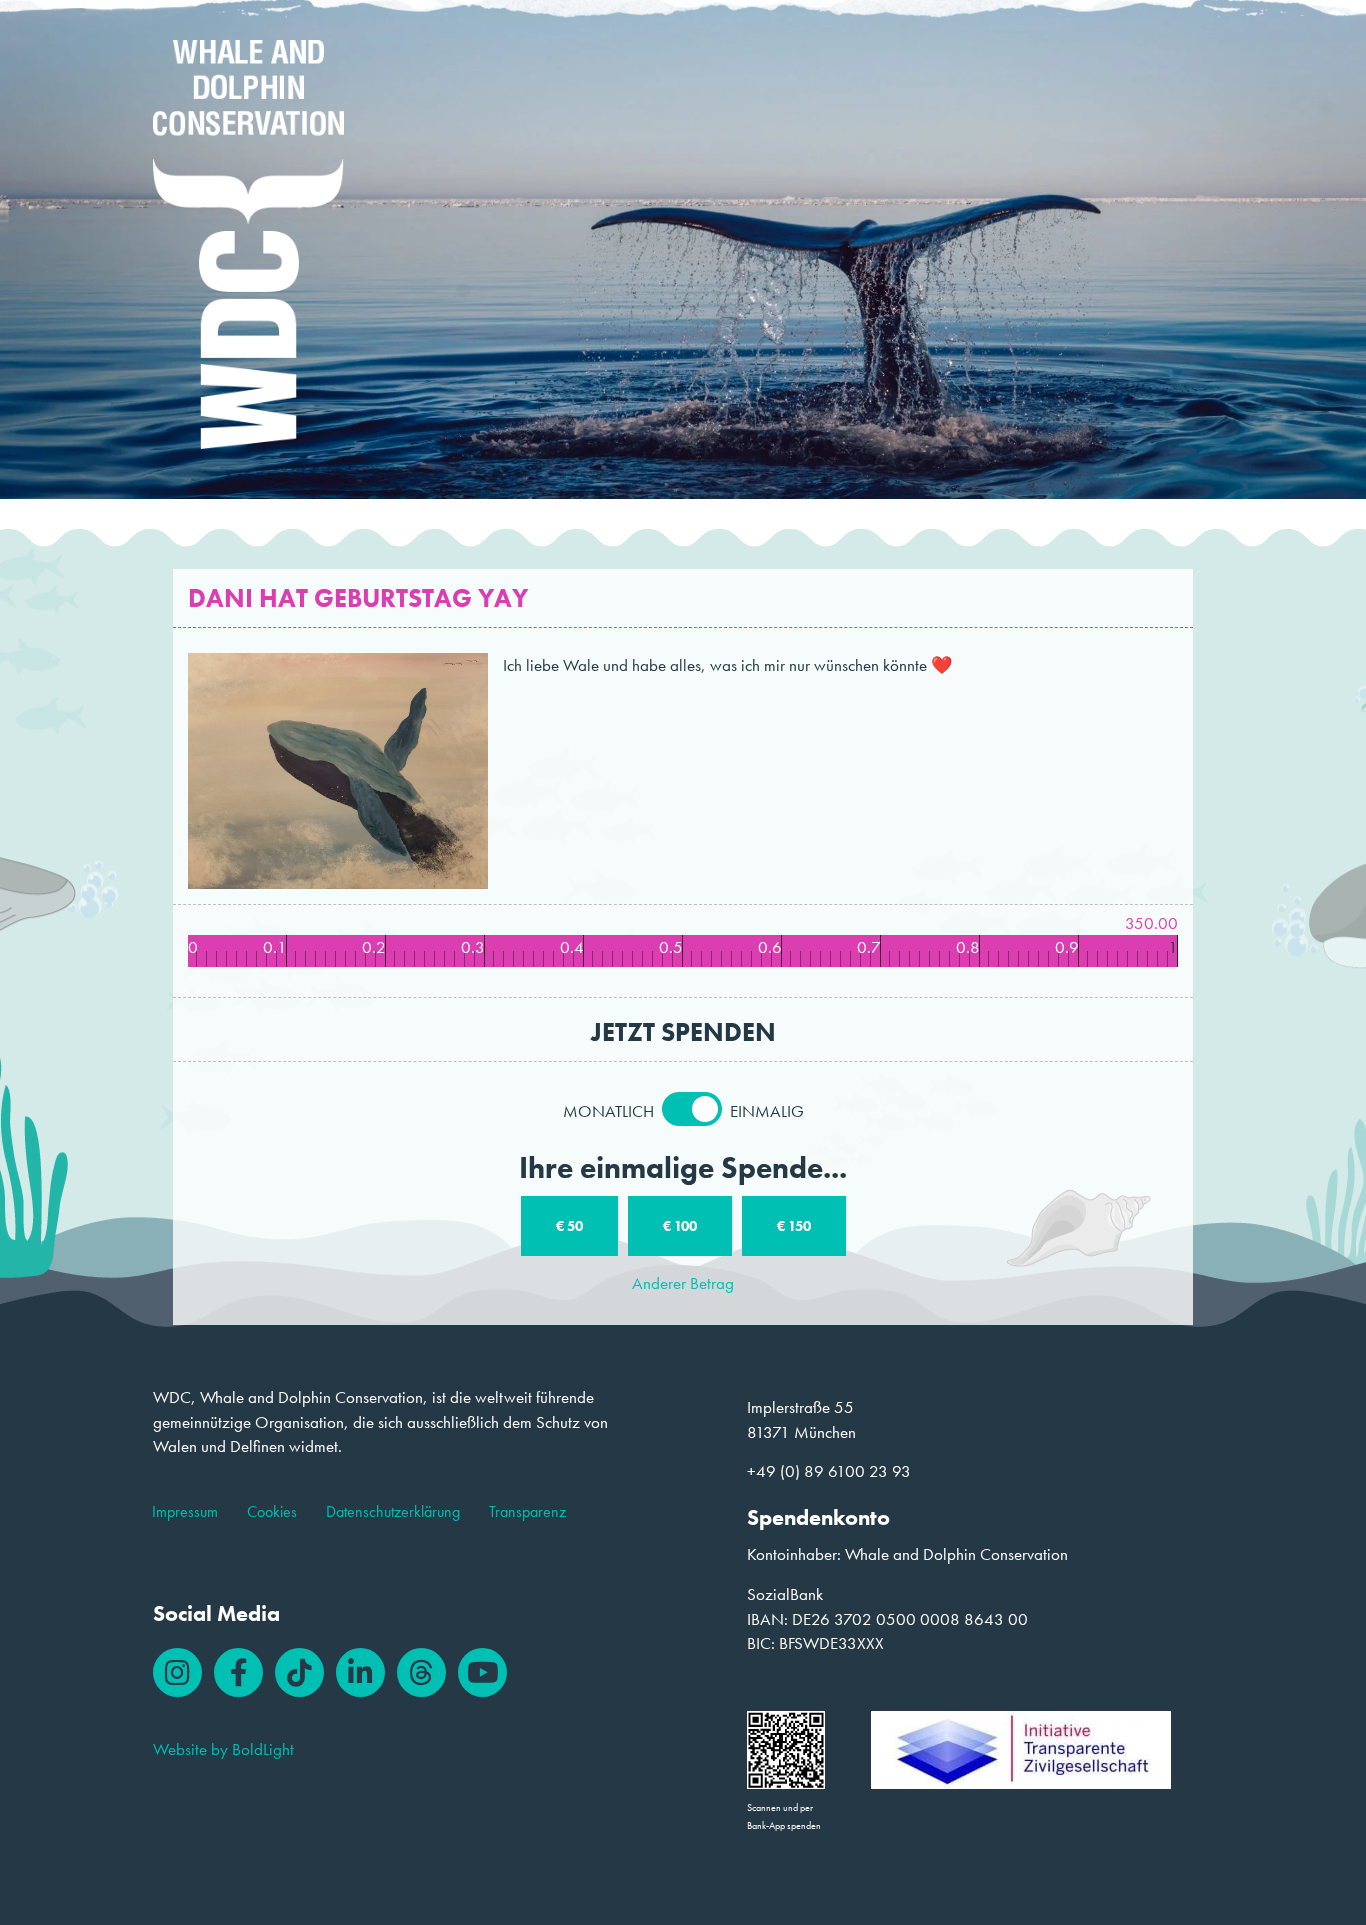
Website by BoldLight (223, 1749)
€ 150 (794, 1226)
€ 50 (569, 1226)
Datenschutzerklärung (393, 1511)
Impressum (185, 1511)
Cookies (272, 1511)
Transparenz (527, 1511)
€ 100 (680, 1226)
